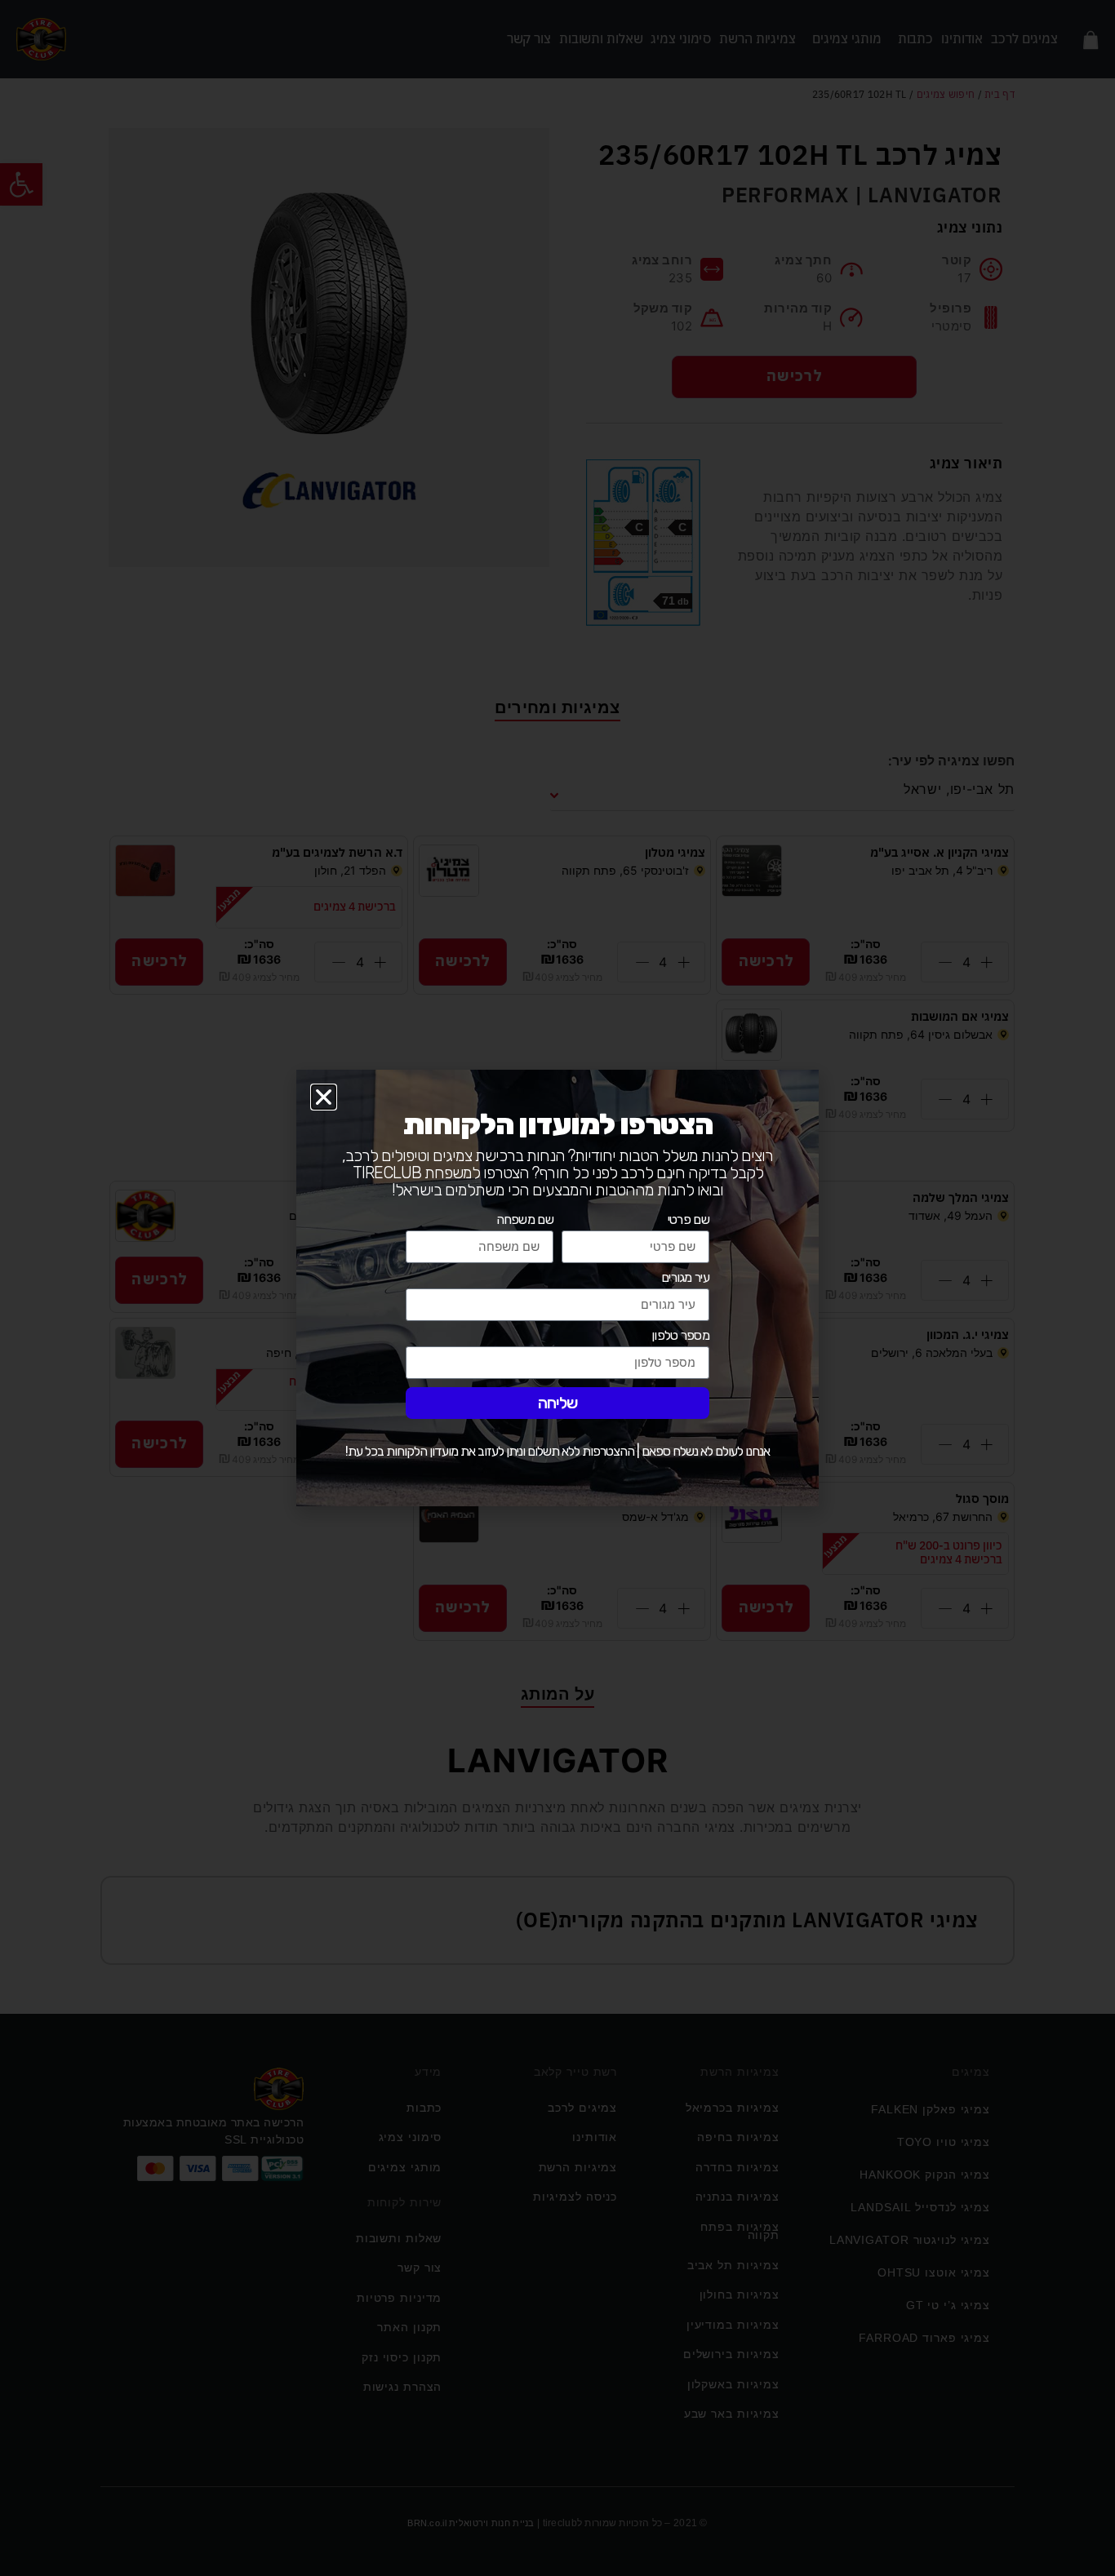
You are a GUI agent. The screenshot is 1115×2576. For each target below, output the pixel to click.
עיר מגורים (685, 1278)
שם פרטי (689, 1220)
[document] (557, 1288)
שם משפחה (525, 1220)
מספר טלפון (680, 1336)
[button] (324, 1097)
